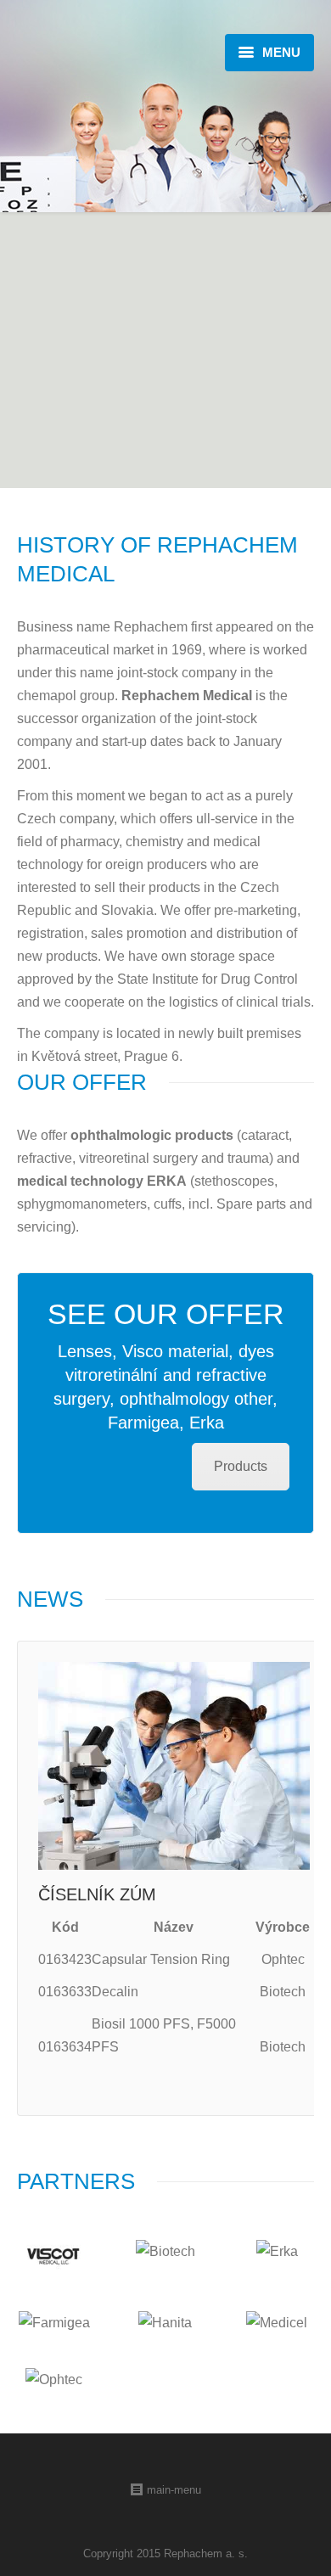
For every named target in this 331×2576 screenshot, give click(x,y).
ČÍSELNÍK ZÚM (97, 1894)
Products (241, 1466)
